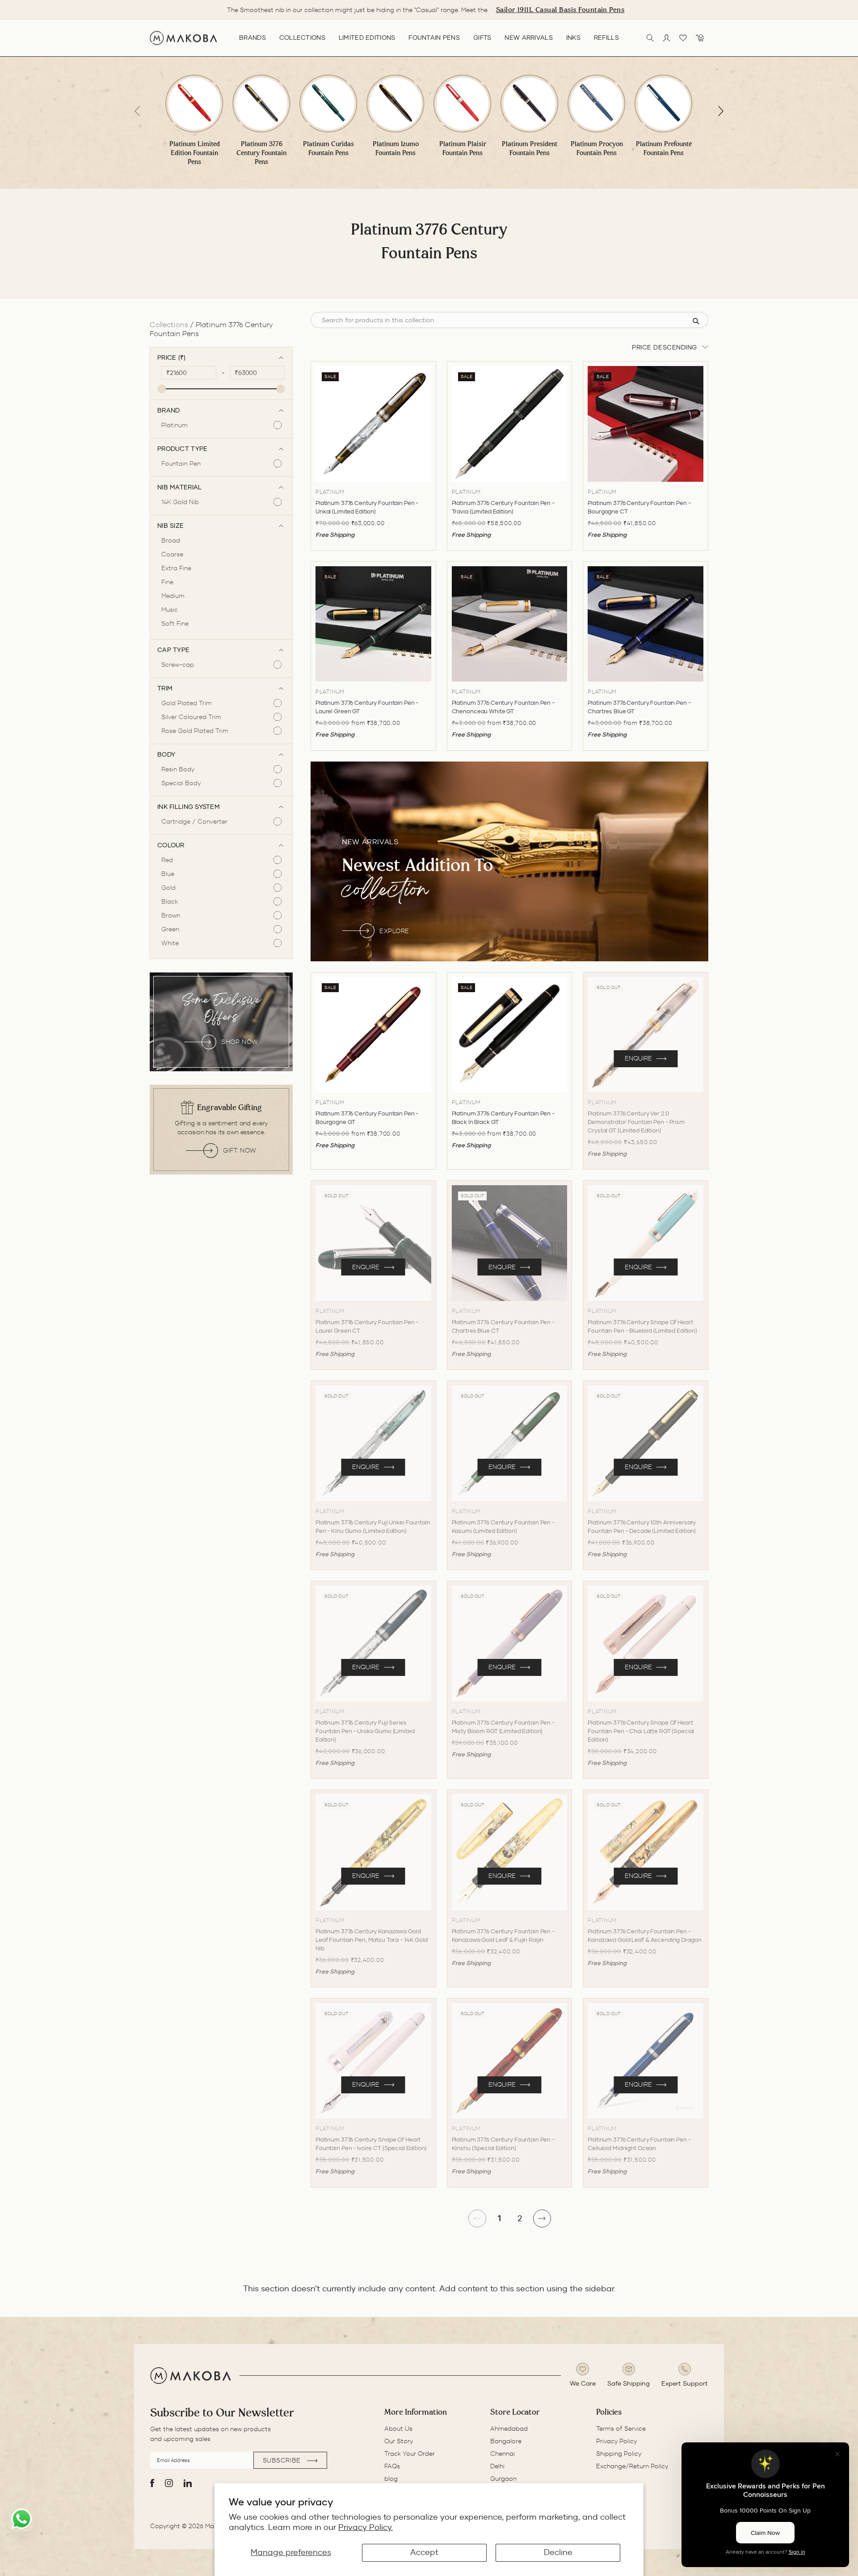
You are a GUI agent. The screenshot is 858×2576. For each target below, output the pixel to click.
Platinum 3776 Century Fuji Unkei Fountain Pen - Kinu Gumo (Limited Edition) (373, 1527)
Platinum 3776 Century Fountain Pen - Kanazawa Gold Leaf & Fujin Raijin (503, 1936)
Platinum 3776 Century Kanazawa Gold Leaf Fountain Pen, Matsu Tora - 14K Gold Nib (372, 1940)
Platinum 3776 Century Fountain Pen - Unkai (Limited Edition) (367, 507)
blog (391, 2479)
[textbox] (191, 373)
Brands (252, 38)
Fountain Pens (434, 38)
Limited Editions (367, 38)
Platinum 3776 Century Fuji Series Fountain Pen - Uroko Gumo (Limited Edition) (365, 1731)
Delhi (497, 2466)
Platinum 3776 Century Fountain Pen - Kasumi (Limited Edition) (503, 1527)
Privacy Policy (616, 2441)
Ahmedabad (509, 2429)
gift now (240, 1150)
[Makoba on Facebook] (152, 2483)
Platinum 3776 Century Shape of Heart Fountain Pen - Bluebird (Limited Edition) (642, 1326)
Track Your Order (410, 2454)
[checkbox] (217, 425)
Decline (558, 2552)
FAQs (392, 2466)
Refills (606, 38)
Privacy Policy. (366, 2527)
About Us (398, 2429)
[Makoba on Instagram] (169, 2483)
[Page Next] (542, 2218)
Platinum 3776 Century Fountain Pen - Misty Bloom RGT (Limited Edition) (503, 1727)
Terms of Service (621, 2429)
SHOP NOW (240, 1042)
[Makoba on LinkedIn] (188, 2483)
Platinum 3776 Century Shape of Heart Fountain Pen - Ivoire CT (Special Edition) (371, 2144)
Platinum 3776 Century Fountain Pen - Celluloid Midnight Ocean (639, 2144)
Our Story (399, 2441)
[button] (721, 111)
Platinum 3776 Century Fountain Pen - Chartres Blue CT (503, 1326)
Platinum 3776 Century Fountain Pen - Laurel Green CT (367, 1326)
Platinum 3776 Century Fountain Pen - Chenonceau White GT (503, 707)
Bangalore (506, 2441)
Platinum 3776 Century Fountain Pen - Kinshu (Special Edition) (503, 2144)
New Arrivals (528, 38)
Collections (302, 38)
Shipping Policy (619, 2454)
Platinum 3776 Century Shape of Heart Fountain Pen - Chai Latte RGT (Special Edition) (641, 1731)
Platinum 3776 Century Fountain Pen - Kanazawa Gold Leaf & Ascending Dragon (644, 1936)
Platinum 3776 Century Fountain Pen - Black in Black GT (503, 1118)
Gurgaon (503, 2479)
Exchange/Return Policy (632, 2466)
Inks (573, 38)
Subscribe (283, 2460)
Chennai (503, 2454)
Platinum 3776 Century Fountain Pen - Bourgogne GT (367, 1118)
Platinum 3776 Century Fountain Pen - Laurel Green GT (367, 707)
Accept (424, 2552)
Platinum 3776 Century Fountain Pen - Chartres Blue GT (639, 707)
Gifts (482, 38)
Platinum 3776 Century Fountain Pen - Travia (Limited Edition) (503, 507)
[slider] (162, 389)
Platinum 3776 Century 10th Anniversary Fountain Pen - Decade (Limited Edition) (642, 1527)
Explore (394, 931)
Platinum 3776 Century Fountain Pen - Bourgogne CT (639, 507)
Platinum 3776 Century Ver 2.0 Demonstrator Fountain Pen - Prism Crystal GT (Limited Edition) (636, 1122)
